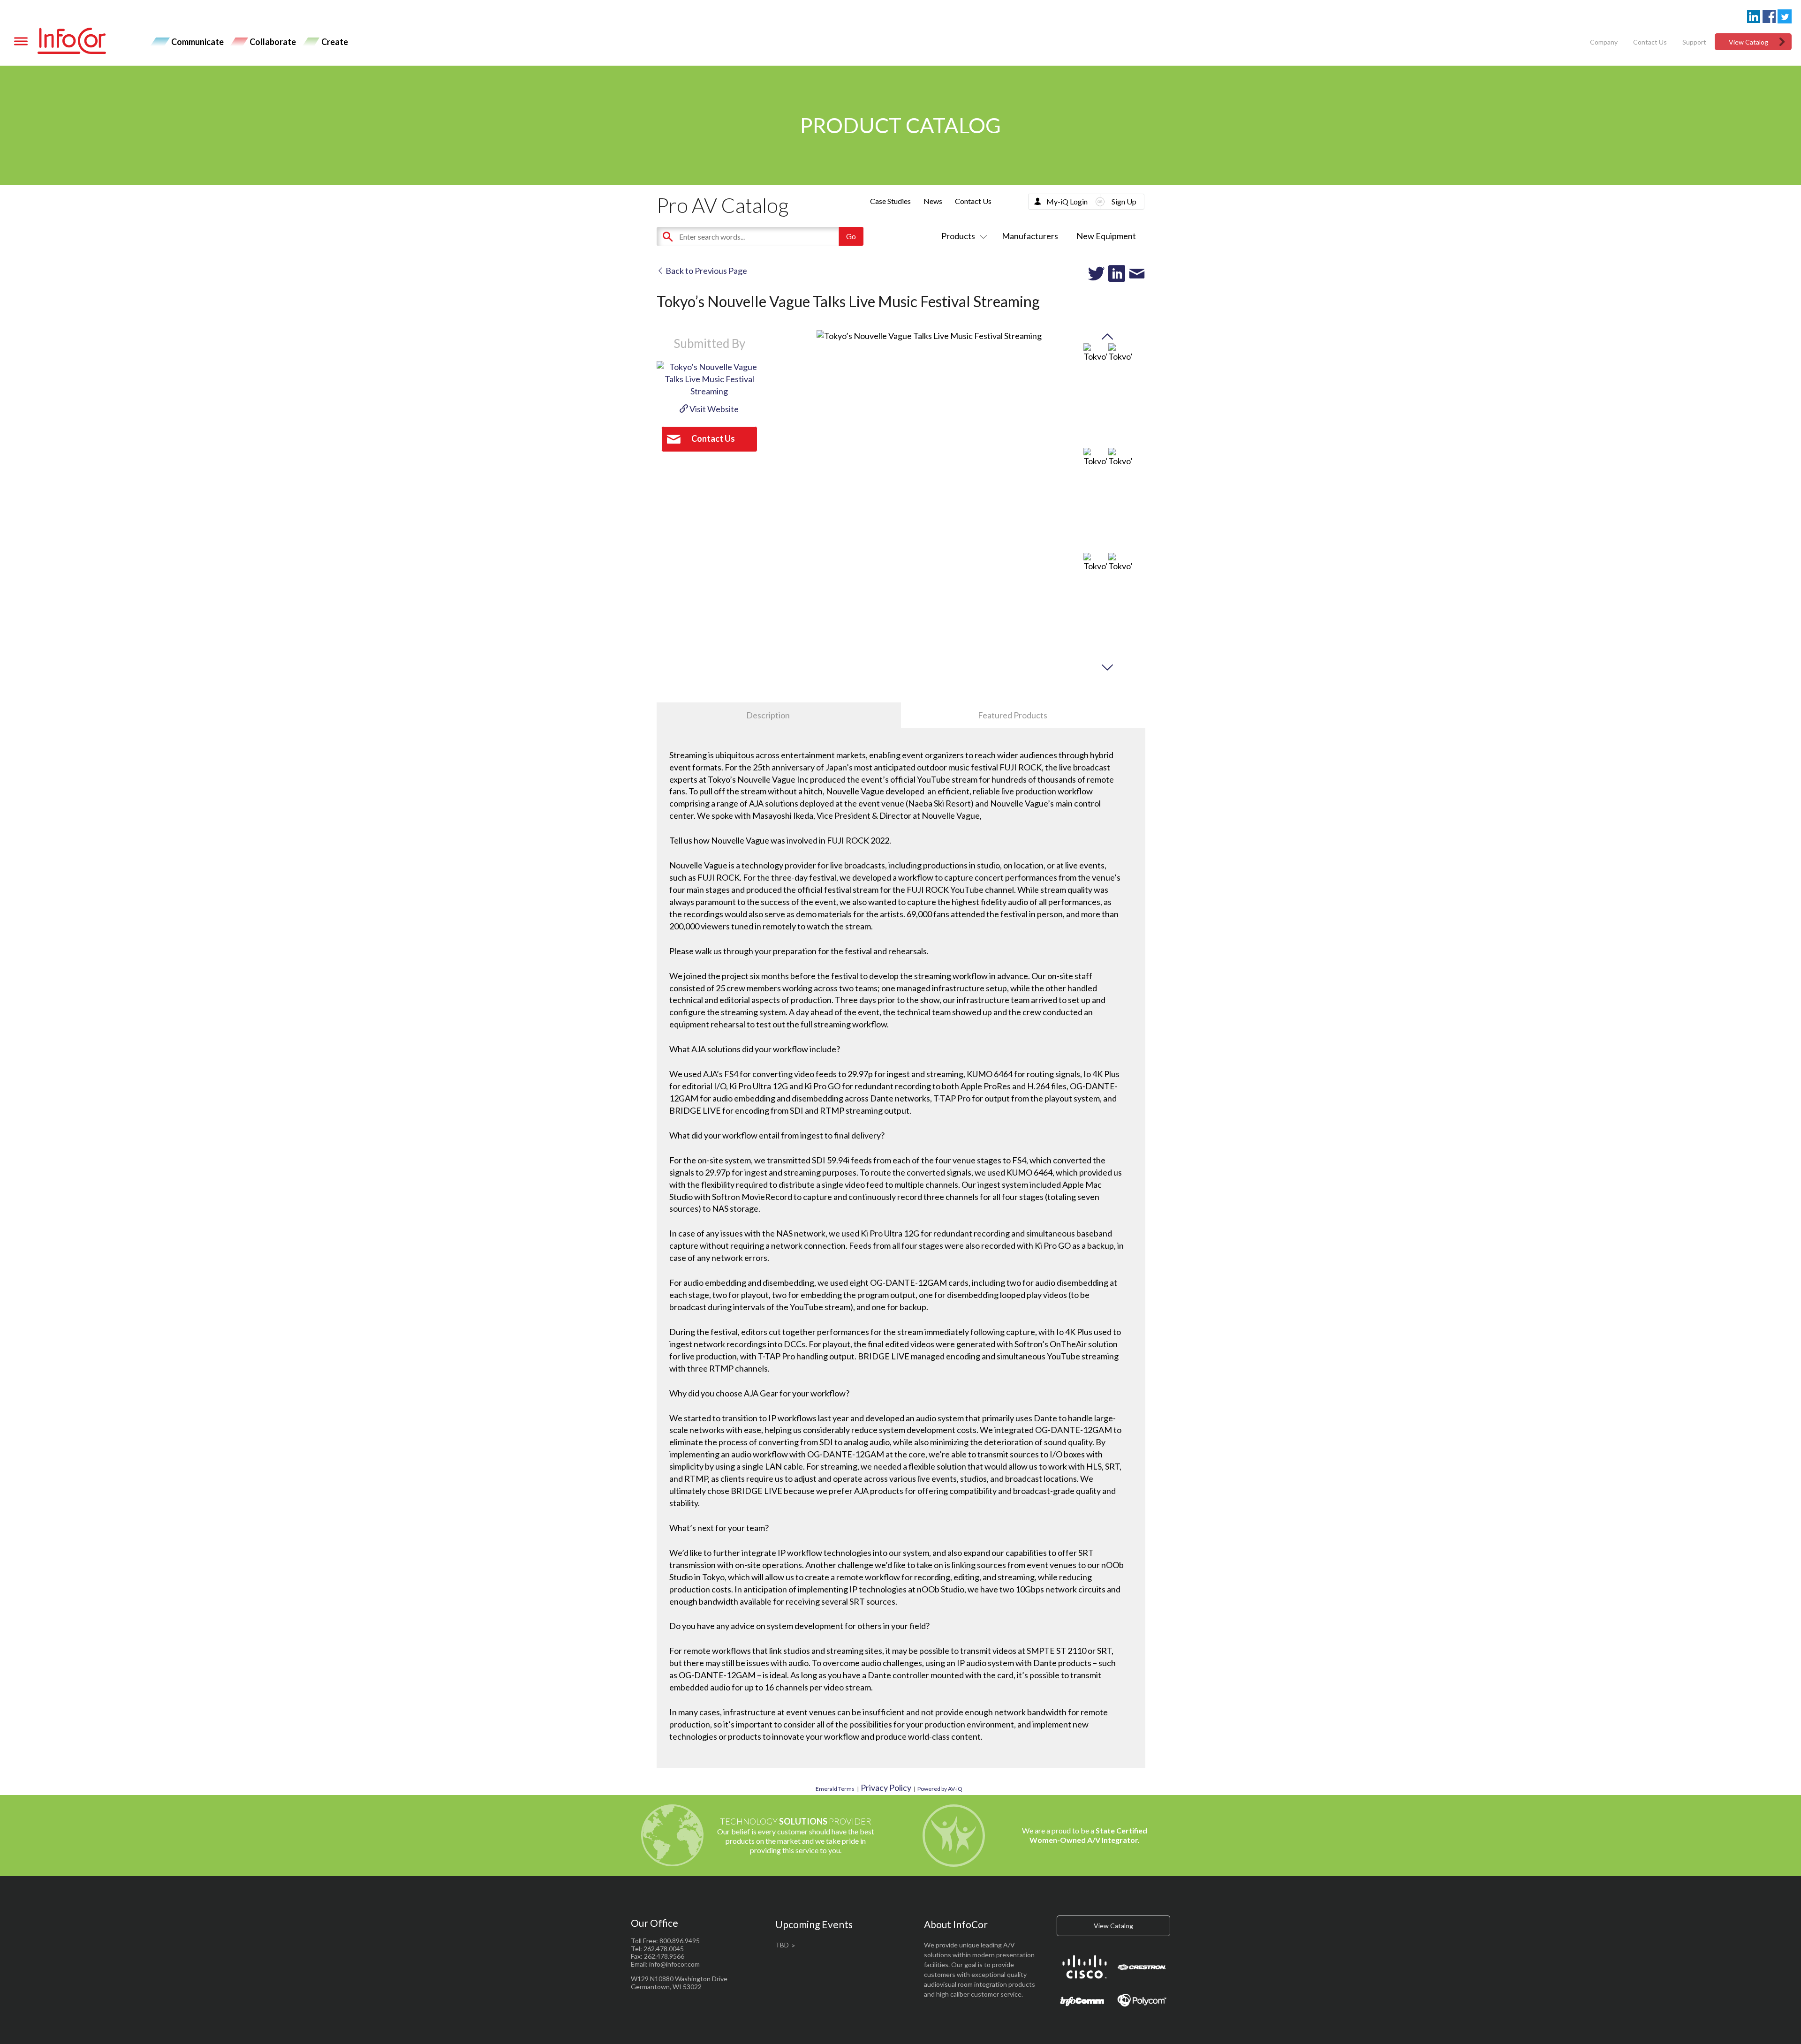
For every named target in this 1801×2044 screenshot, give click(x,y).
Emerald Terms (835, 1789)
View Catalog (1748, 42)
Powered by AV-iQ (940, 1789)
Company (1604, 42)
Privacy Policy (886, 1788)
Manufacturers (1030, 236)
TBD (782, 1945)
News (933, 201)
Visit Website (713, 409)
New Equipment (1106, 236)
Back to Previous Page (706, 271)
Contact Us (1650, 42)
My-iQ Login (1067, 201)
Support (1694, 42)
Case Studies (890, 201)
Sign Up (1124, 201)
